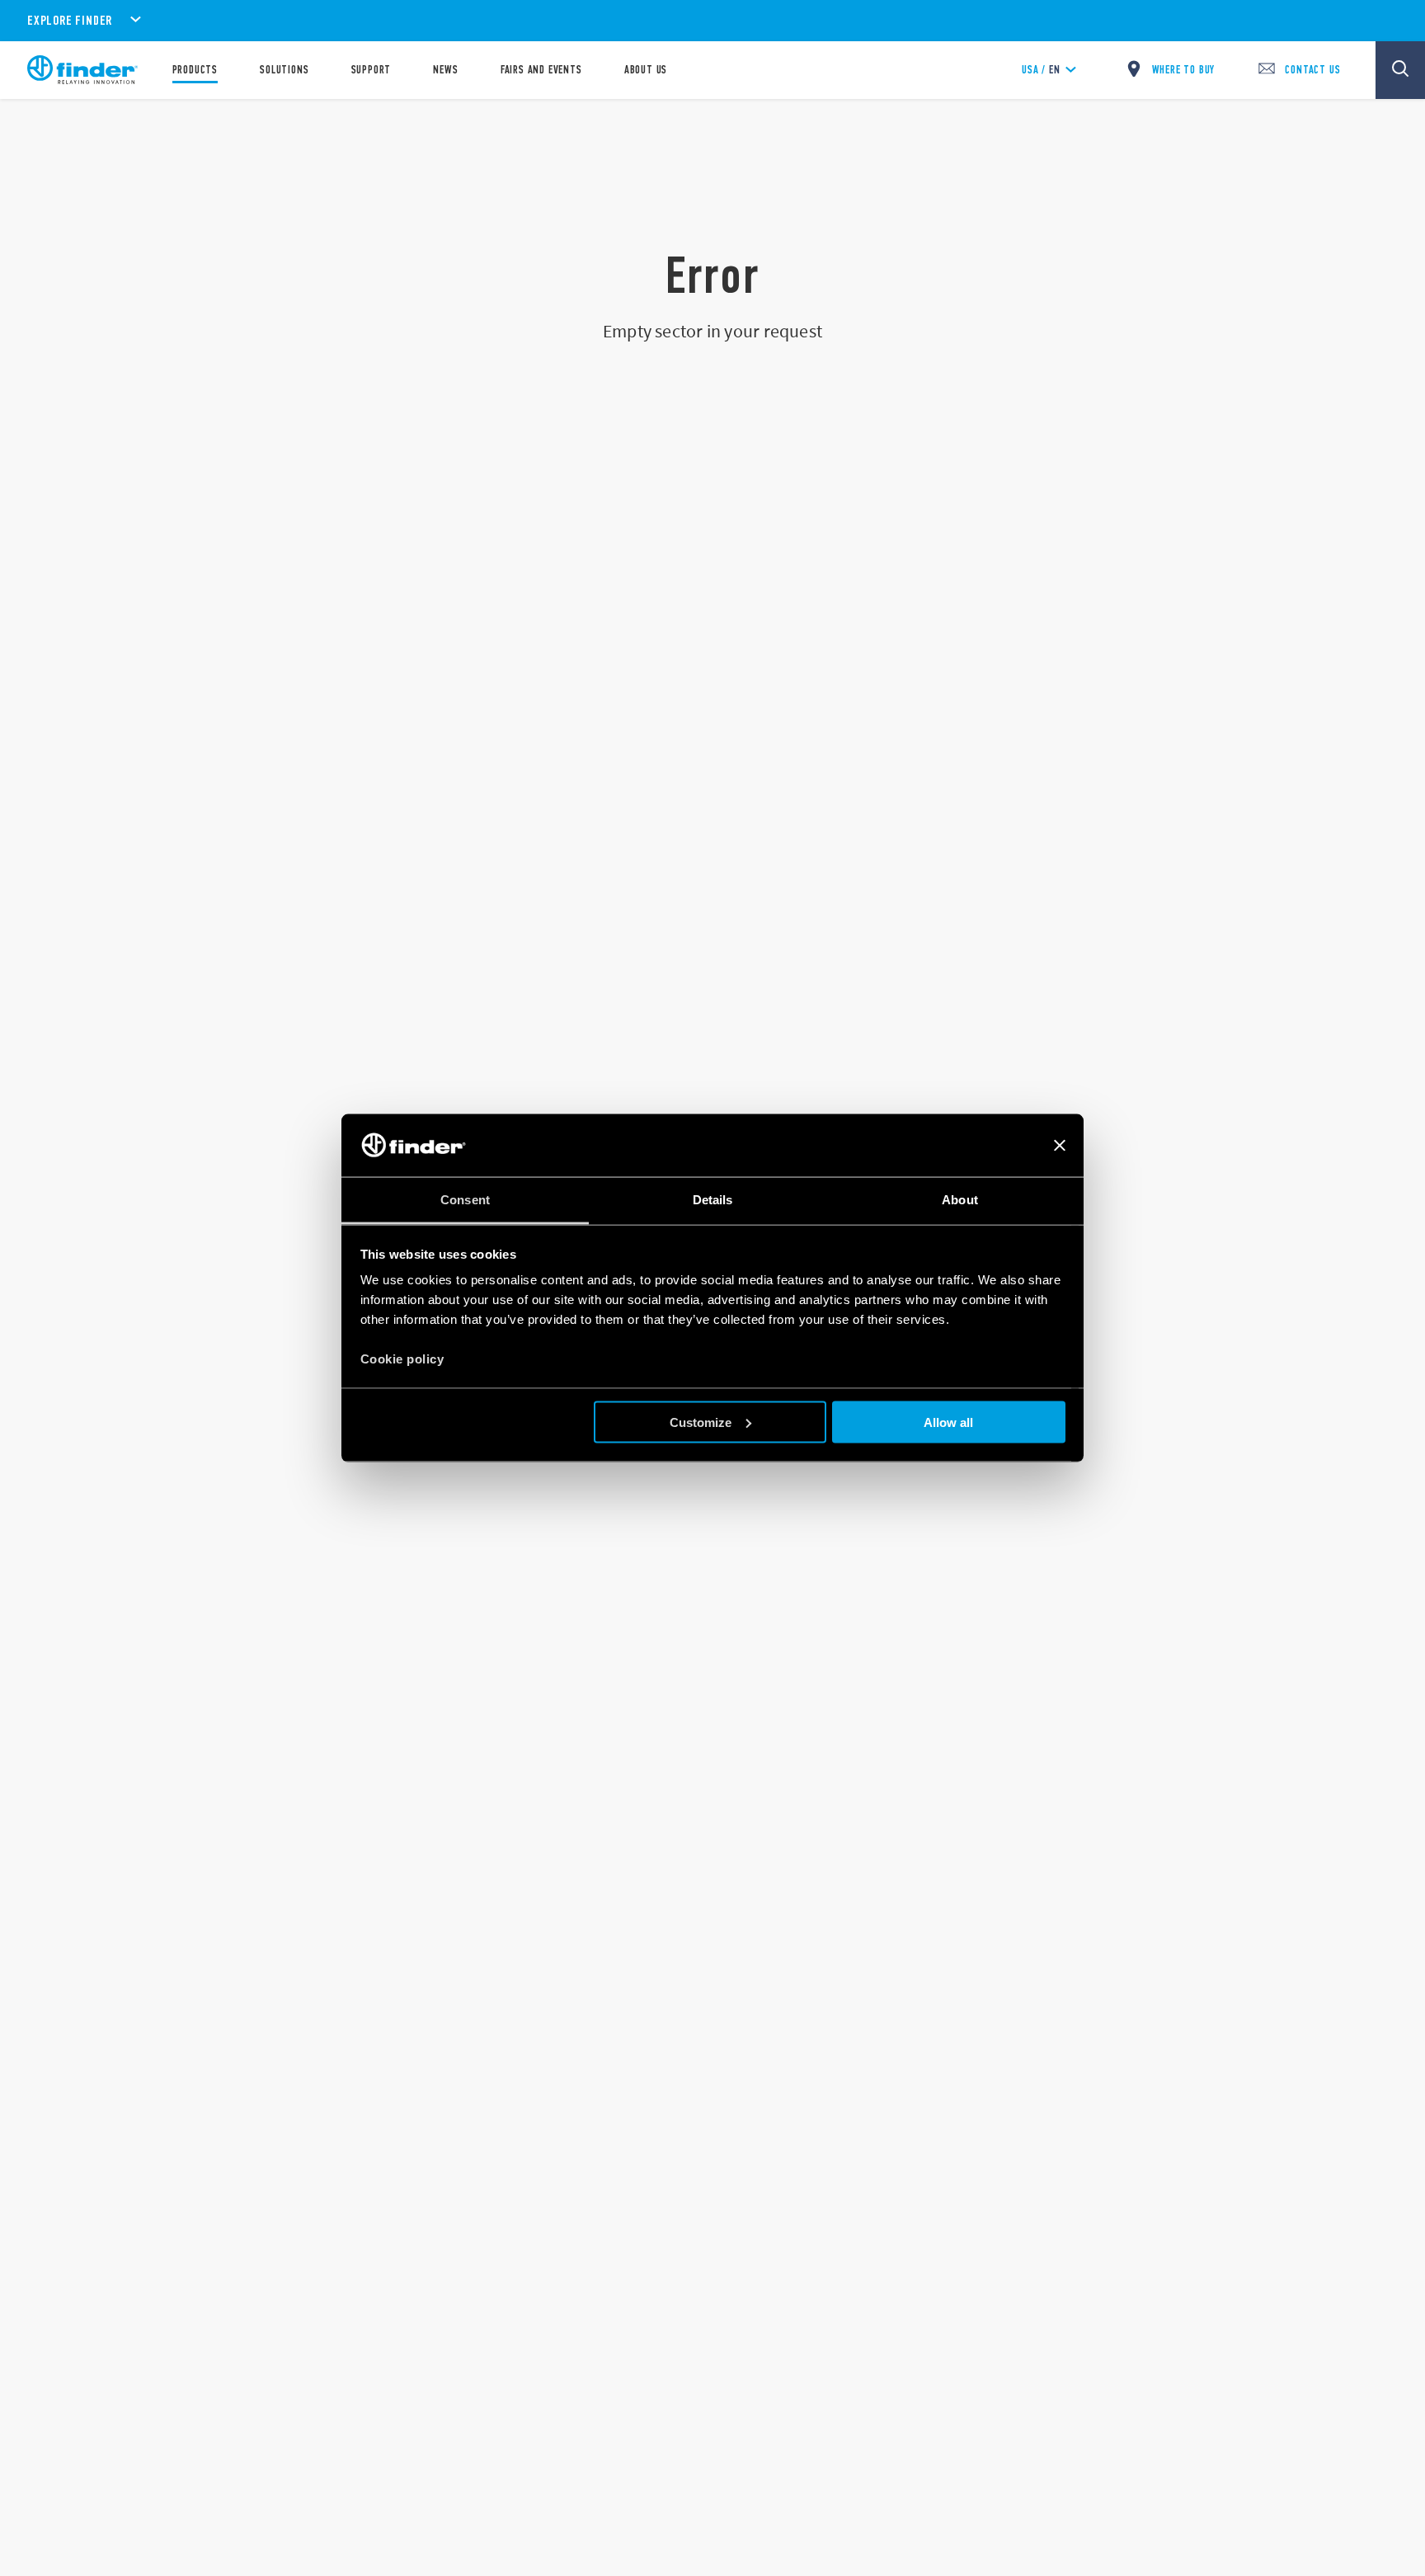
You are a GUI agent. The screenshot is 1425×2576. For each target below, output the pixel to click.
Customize (701, 1422)
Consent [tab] (465, 1200)
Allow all (948, 1422)
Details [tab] (713, 1200)
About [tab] (960, 1200)
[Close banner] (1060, 1146)
